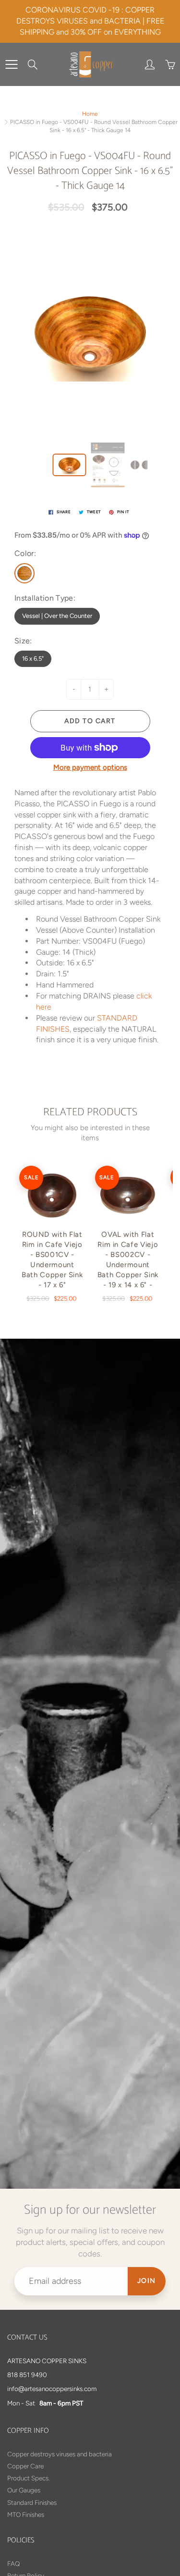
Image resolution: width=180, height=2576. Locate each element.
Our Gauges (24, 2490)
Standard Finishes (32, 2502)
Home (90, 114)
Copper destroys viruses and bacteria (60, 2454)
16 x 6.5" (33, 659)
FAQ (13, 2564)
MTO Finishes (26, 2514)
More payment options (90, 767)
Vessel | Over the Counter (57, 616)
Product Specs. (29, 2478)
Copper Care (25, 2466)
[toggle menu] (11, 64)
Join (147, 2281)
